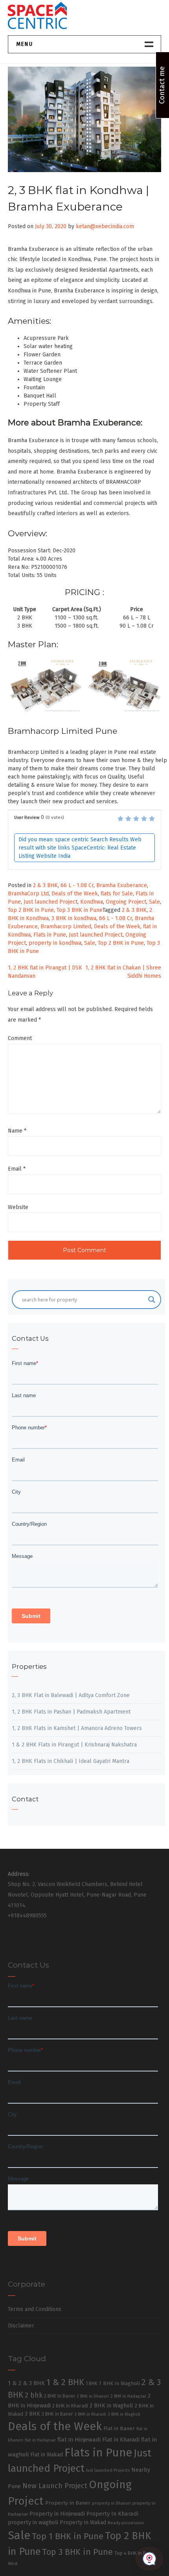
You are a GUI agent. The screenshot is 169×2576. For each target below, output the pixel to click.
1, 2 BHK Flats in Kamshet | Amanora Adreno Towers (77, 1728)
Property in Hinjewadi (57, 2514)
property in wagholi (33, 2522)
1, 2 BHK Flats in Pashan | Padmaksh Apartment (71, 1712)
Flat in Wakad (47, 2455)
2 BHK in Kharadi (70, 2406)
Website (18, 1207)
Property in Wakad (83, 2522)
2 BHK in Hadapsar (128, 2396)
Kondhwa (92, 902)
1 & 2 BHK (65, 2382)
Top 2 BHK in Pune (31, 910)
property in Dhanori (111, 2503)
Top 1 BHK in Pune (68, 2536)
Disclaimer (21, 2326)
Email (17, 1169)
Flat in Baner (119, 2428)
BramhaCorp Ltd (28, 894)
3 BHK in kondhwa (74, 918)
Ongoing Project (126, 902)
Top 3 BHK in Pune (80, 910)
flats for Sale (117, 894)
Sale (154, 902)
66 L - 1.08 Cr (77, 885)
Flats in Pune (50, 935)
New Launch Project (55, 2486)
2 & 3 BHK (45, 885)
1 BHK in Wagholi (119, 2384)
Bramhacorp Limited (66, 927)
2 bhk (34, 2395)
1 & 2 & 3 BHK (26, 2383)
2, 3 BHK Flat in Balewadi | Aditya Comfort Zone (71, 1695)
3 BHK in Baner (57, 2414)
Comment (20, 1038)
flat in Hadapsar (40, 2440)
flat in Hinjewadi (79, 2440)
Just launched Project (51, 902)
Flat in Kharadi (121, 2440)
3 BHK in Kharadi (90, 2414)
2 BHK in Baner (60, 2396)
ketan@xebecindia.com (105, 226)
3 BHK (32, 2414)
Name (17, 1131)
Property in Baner (68, 2503)
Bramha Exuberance (122, 885)
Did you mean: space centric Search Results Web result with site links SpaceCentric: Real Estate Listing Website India (80, 848)
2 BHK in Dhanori (93, 2396)
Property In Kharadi (112, 2514)
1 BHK (92, 2384)
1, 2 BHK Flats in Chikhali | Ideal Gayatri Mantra (71, 1761)
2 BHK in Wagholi (111, 2405)
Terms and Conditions (35, 2309)
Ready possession (126, 2523)
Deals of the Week (75, 894)
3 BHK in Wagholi (124, 2414)
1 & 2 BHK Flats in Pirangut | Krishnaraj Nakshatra (74, 1745)
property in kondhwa (55, 943)
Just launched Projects (108, 2470)
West (13, 2563)
